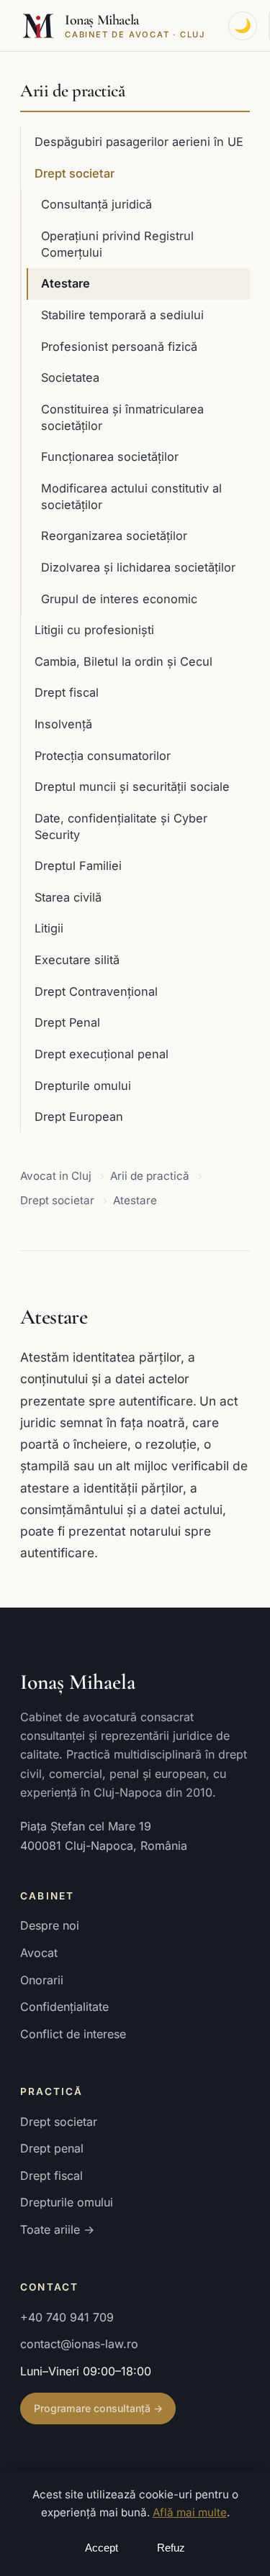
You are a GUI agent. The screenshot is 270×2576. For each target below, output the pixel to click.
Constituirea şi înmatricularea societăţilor (122, 417)
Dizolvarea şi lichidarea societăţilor (138, 567)
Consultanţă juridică (96, 204)
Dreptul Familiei (78, 866)
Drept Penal (67, 1022)
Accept (102, 2548)
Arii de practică (72, 91)
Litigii (49, 928)
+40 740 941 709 (67, 2317)
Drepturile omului (83, 1086)
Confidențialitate (64, 2007)
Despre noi (50, 1925)
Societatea (70, 377)
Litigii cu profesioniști (94, 630)
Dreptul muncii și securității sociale (132, 787)
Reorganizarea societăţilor (114, 536)
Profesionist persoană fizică (119, 347)
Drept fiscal (67, 692)
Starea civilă (68, 897)
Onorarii (42, 1980)
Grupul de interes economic (119, 599)
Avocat (39, 1953)
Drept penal (52, 2148)
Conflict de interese (73, 2034)
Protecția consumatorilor (103, 756)
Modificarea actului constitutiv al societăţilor (131, 496)
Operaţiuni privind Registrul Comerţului (117, 244)
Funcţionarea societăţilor (110, 457)
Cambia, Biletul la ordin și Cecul (123, 661)
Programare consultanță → (98, 2408)
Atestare (66, 283)
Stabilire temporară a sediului (122, 315)
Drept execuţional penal (102, 1054)
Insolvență (63, 724)
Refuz (171, 2548)
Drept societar (75, 173)
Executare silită (77, 960)
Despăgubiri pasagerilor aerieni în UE (139, 142)
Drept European (79, 1117)
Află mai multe (190, 2512)
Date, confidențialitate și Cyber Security (121, 826)
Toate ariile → (57, 2229)
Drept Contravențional (96, 991)
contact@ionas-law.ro (79, 2344)
